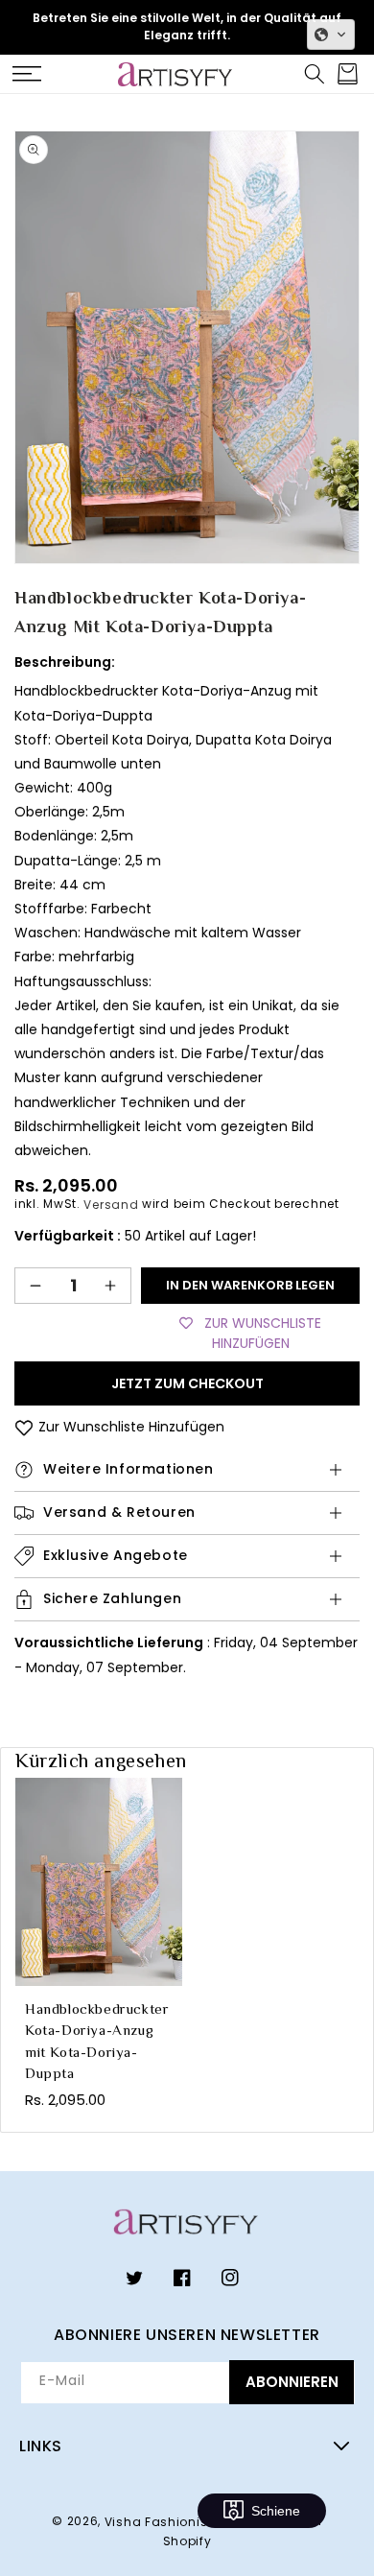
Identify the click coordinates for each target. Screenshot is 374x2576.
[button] (26, 74)
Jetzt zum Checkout (187, 1383)
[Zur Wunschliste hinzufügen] (24, 1427)
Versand (111, 1205)
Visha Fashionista (163, 2522)
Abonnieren (292, 2382)
